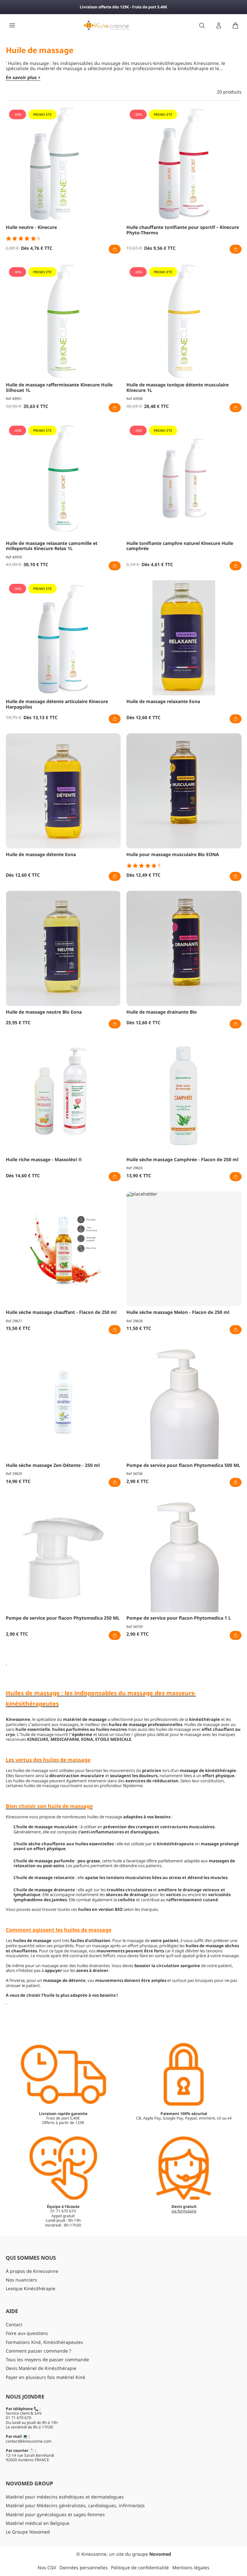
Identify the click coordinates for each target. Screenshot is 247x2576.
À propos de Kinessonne (32, 2271)
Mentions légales (191, 2567)
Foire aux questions (27, 2333)
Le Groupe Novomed (28, 2532)
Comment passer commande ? (38, 2351)
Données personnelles (84, 2567)
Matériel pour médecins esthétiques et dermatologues (65, 2497)
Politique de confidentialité (140, 2567)
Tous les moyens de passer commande (47, 2359)
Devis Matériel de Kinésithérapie (41, 2368)
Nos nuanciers (21, 2280)
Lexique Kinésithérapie (31, 2288)
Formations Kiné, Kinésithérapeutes (44, 2342)
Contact (14, 2324)
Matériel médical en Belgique (38, 2523)
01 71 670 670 (18, 2418)
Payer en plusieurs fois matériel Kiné (46, 2377)
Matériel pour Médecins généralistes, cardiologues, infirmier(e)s (75, 2505)
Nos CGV (47, 2567)
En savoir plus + (23, 78)
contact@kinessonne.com (29, 2441)
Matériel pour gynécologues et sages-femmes (55, 2514)
